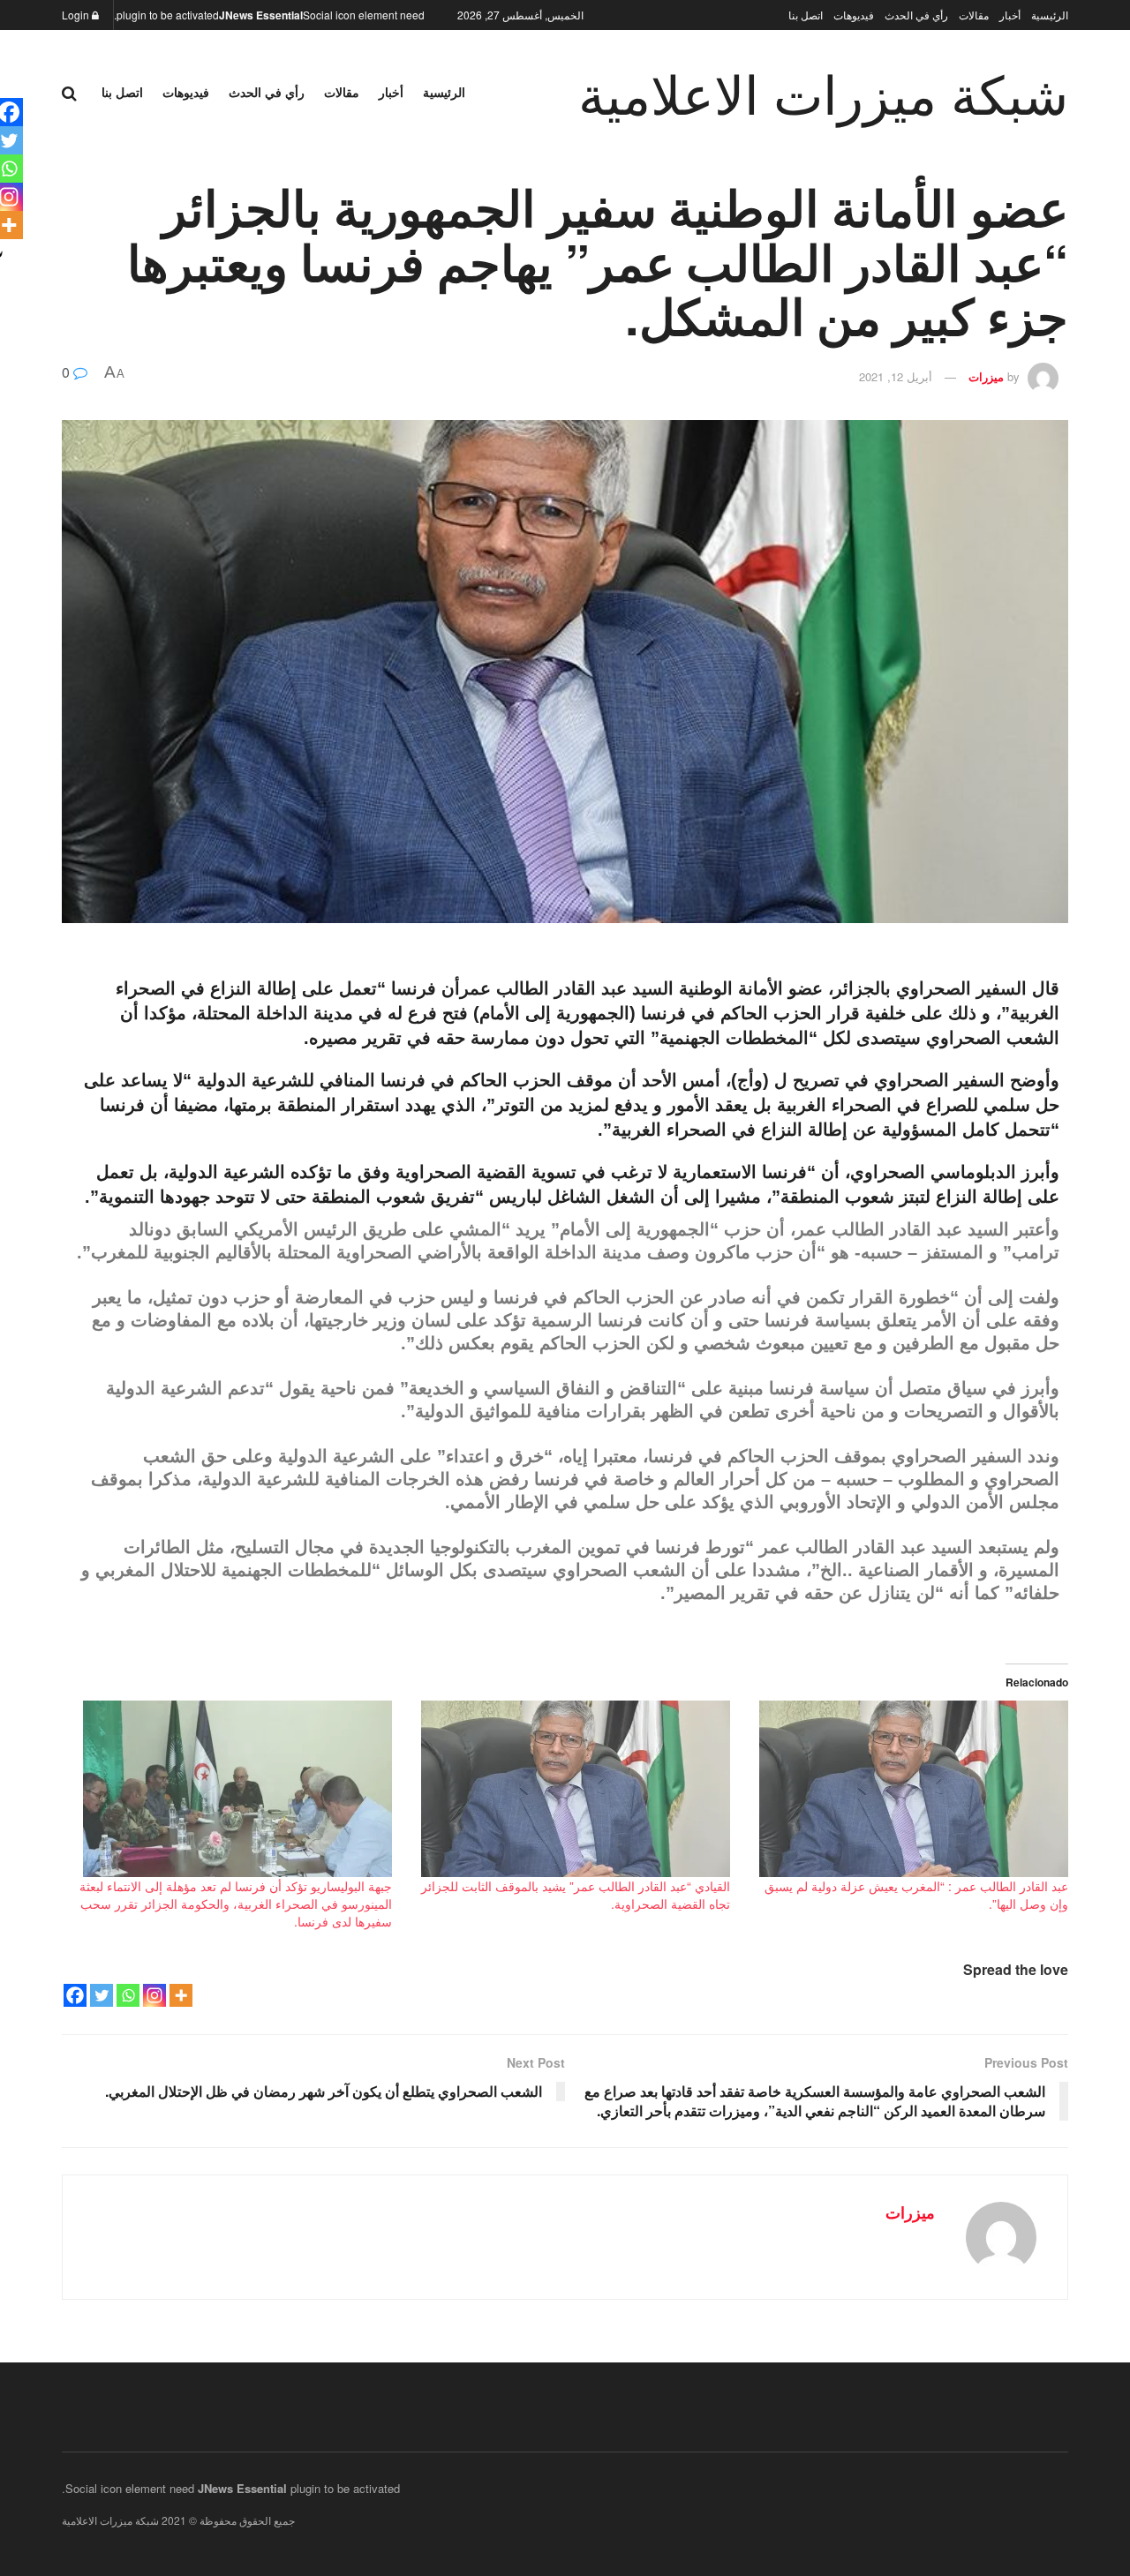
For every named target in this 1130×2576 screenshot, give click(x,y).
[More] (181, 1995)
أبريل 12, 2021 (896, 376)
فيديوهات (854, 15)
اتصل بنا (806, 15)
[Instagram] (154, 1995)
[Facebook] (75, 1995)
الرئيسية (1050, 15)
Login (77, 15)
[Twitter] (102, 1995)
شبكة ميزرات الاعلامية (823, 92)
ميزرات (986, 376)
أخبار (1010, 15)
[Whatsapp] (128, 1995)
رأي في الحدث (916, 15)
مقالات (974, 15)
